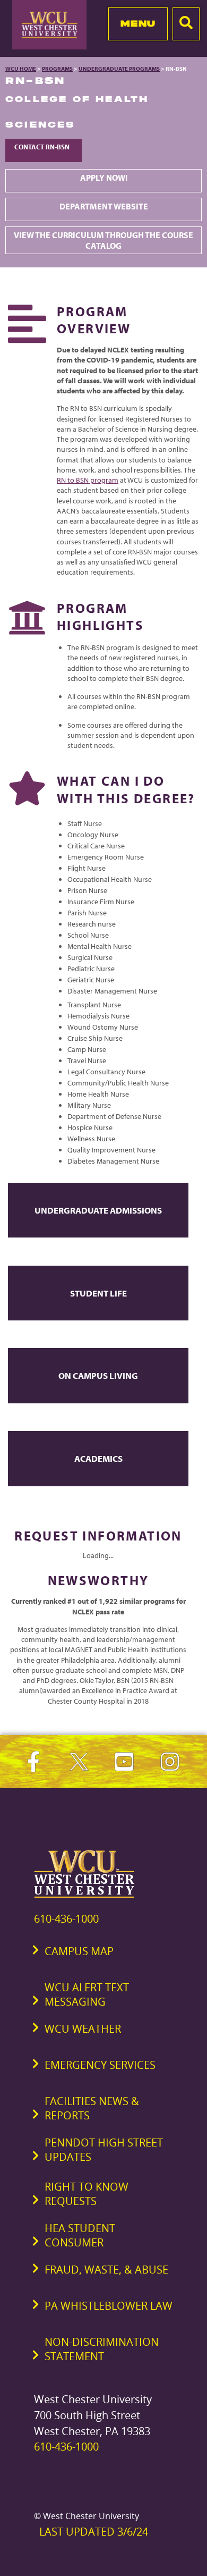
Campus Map (79, 1951)
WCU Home (21, 69)
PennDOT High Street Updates (104, 2150)
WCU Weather (83, 2029)
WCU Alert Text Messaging (87, 1994)
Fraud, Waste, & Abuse (106, 2270)
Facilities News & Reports (92, 2108)
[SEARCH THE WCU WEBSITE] (186, 24)
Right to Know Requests (87, 2194)
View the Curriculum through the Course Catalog (103, 240)
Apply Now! (104, 178)
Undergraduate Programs (119, 69)
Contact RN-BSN (44, 147)
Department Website (104, 206)
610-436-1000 (66, 1919)
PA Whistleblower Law (109, 2306)
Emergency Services (100, 2065)
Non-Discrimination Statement (102, 2349)
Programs (57, 69)
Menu (138, 23)
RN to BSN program (88, 480)
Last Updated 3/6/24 (94, 2532)
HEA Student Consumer (80, 2235)
